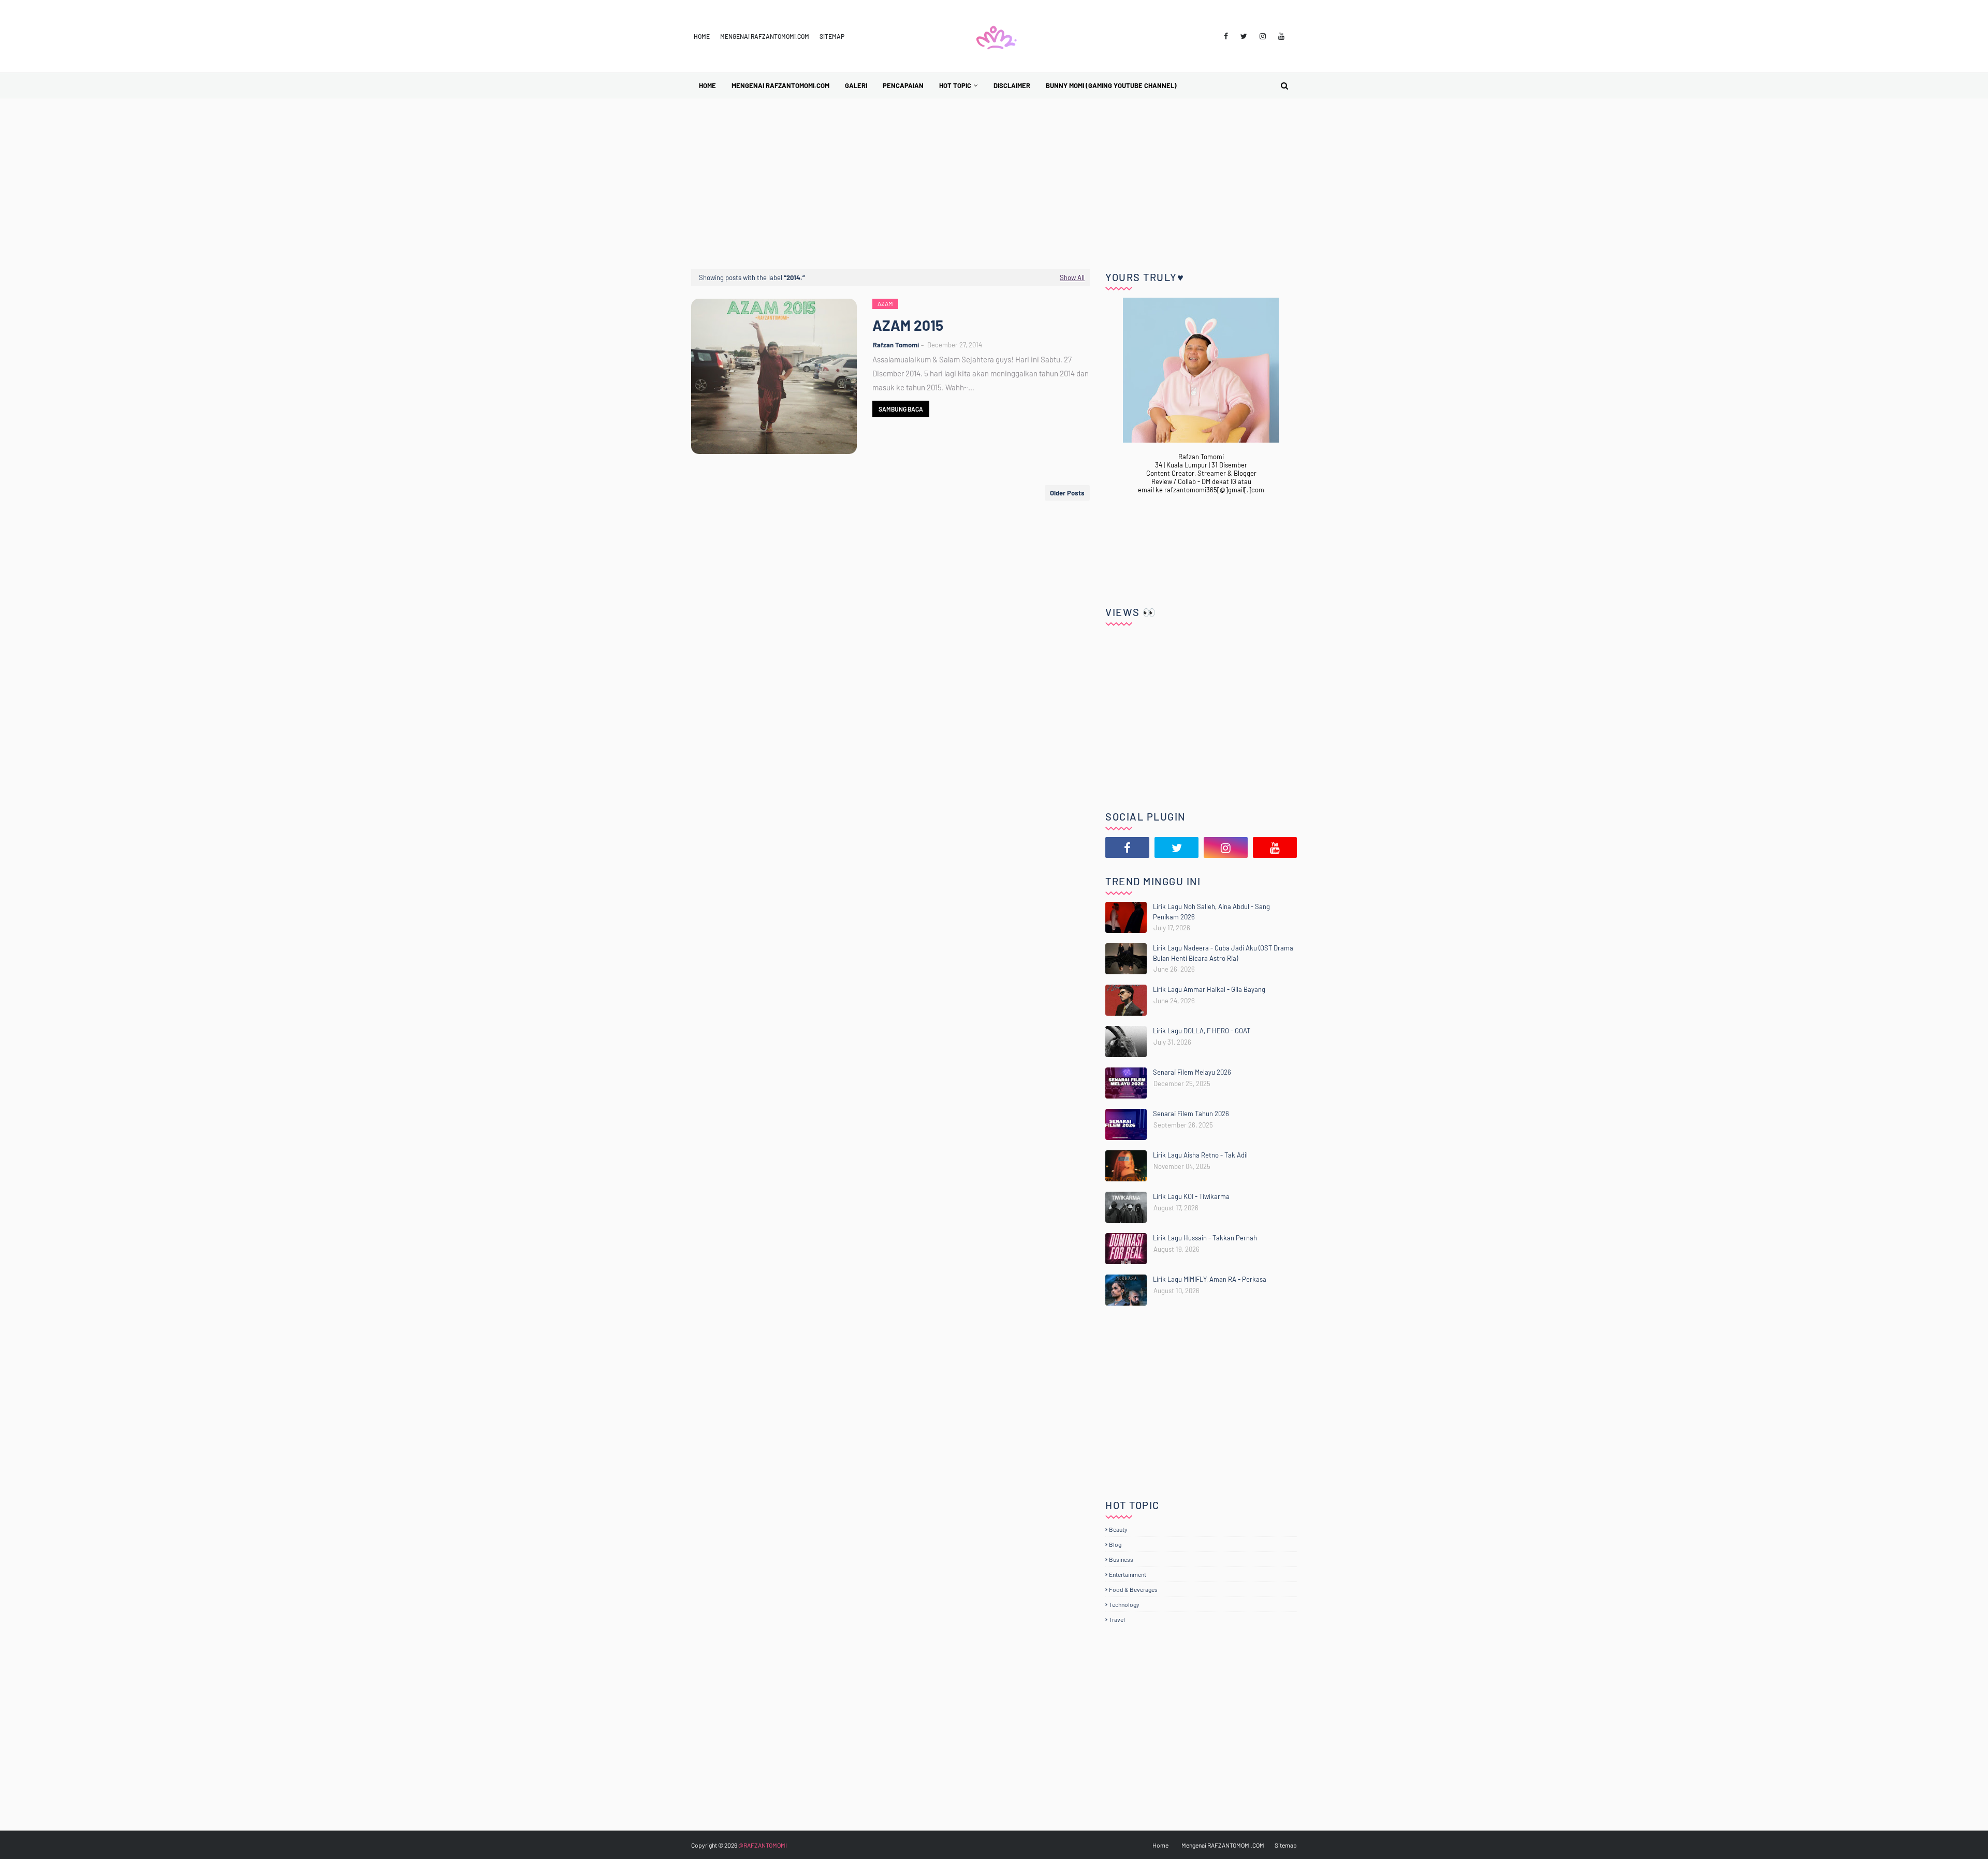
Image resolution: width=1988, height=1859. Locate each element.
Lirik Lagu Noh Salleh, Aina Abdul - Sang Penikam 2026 (1211, 912)
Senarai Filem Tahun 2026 (1191, 1114)
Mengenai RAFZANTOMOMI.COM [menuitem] (780, 85)
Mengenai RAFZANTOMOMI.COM (765, 36)
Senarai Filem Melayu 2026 (1192, 1072)
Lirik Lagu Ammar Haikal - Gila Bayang (1209, 989)
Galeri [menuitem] (856, 85)
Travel (1117, 1619)
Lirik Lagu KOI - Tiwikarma (1191, 1196)
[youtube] (1281, 36)
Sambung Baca (901, 409)
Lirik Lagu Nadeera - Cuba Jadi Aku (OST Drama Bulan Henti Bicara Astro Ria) (1223, 953)
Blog (1115, 1544)
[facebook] (1226, 36)
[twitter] (1244, 36)
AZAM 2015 (908, 325)
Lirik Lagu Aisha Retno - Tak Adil (1200, 1155)
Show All (1072, 277)
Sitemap (832, 36)
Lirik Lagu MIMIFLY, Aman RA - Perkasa (1210, 1279)
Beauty (1118, 1529)
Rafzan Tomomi (896, 345)
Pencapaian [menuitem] (903, 85)
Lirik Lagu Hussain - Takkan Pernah (1205, 1238)
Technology (1124, 1604)
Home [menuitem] (707, 85)
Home (702, 36)
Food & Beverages (1133, 1589)
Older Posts (1067, 493)
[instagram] (1263, 36)
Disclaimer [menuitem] (1012, 85)
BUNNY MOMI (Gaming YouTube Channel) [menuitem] (1111, 85)
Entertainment (1128, 1574)
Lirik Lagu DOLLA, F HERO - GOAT (1202, 1031)
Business (1121, 1559)
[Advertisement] (994, 176)
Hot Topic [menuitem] (955, 85)
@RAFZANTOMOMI (763, 1845)
